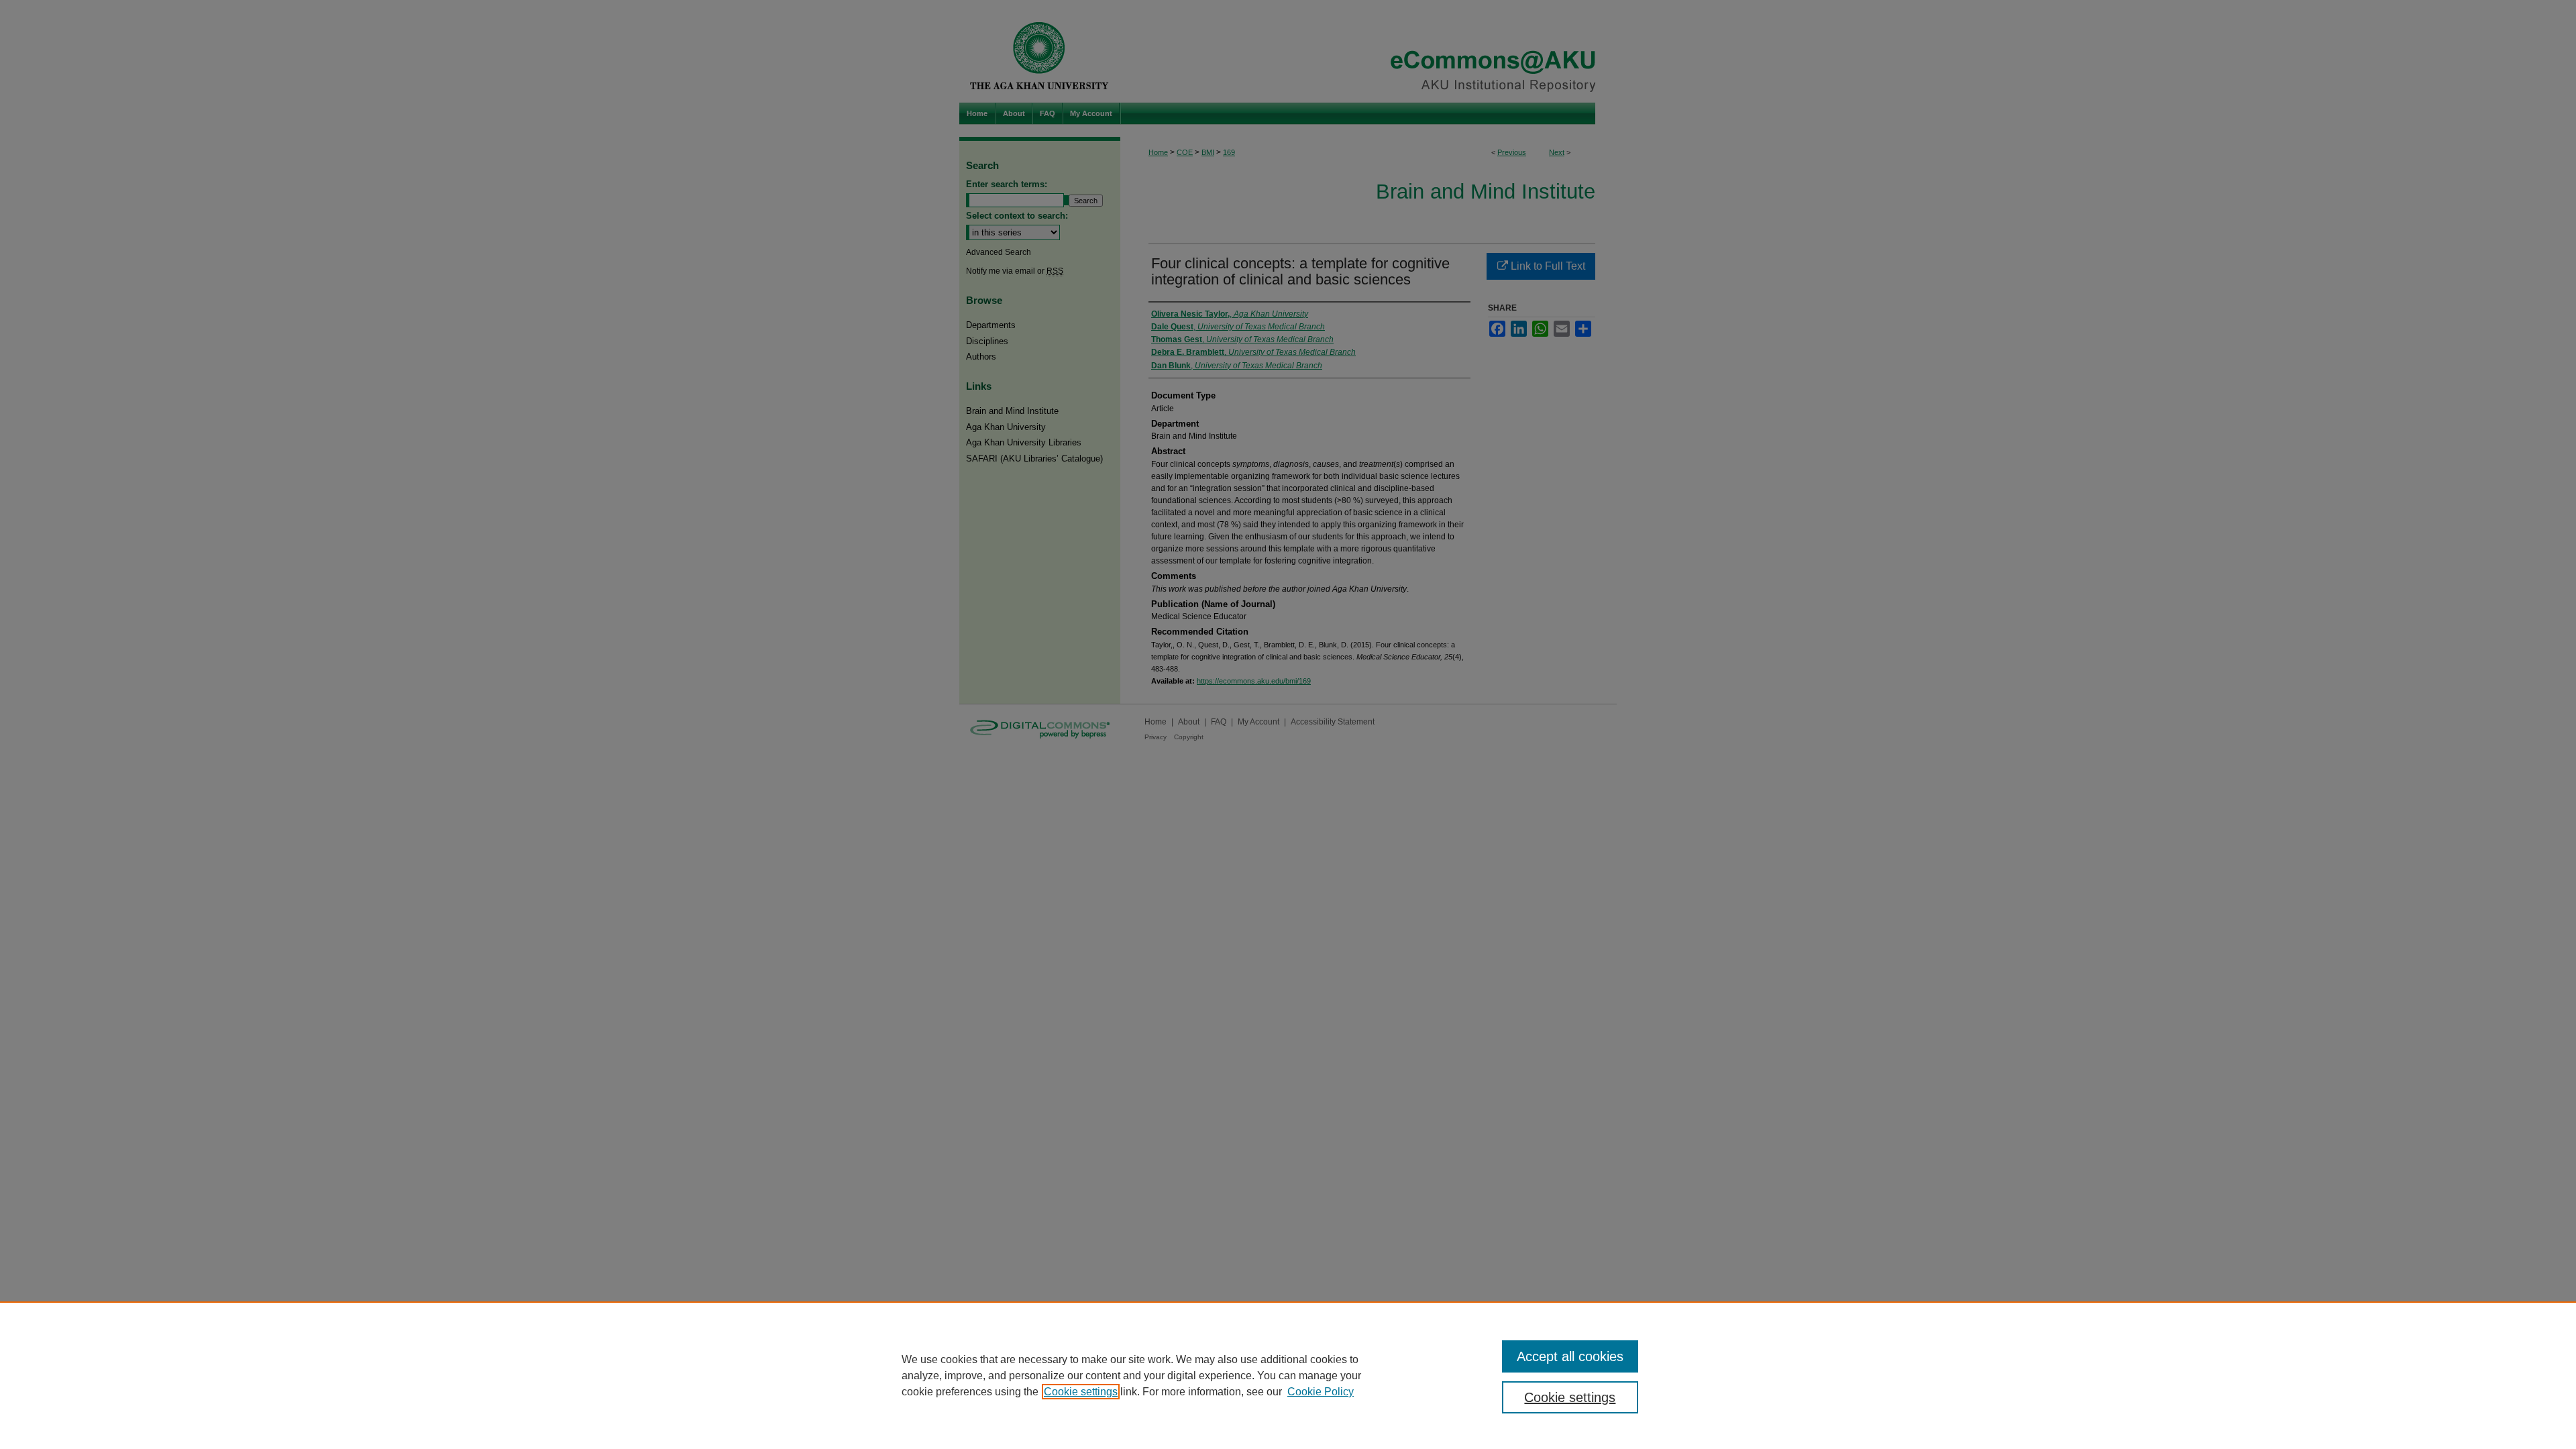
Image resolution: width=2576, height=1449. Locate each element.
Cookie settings (1081, 1392)
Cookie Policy (1321, 1392)
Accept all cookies (1570, 1356)
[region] (1288, 1375)
